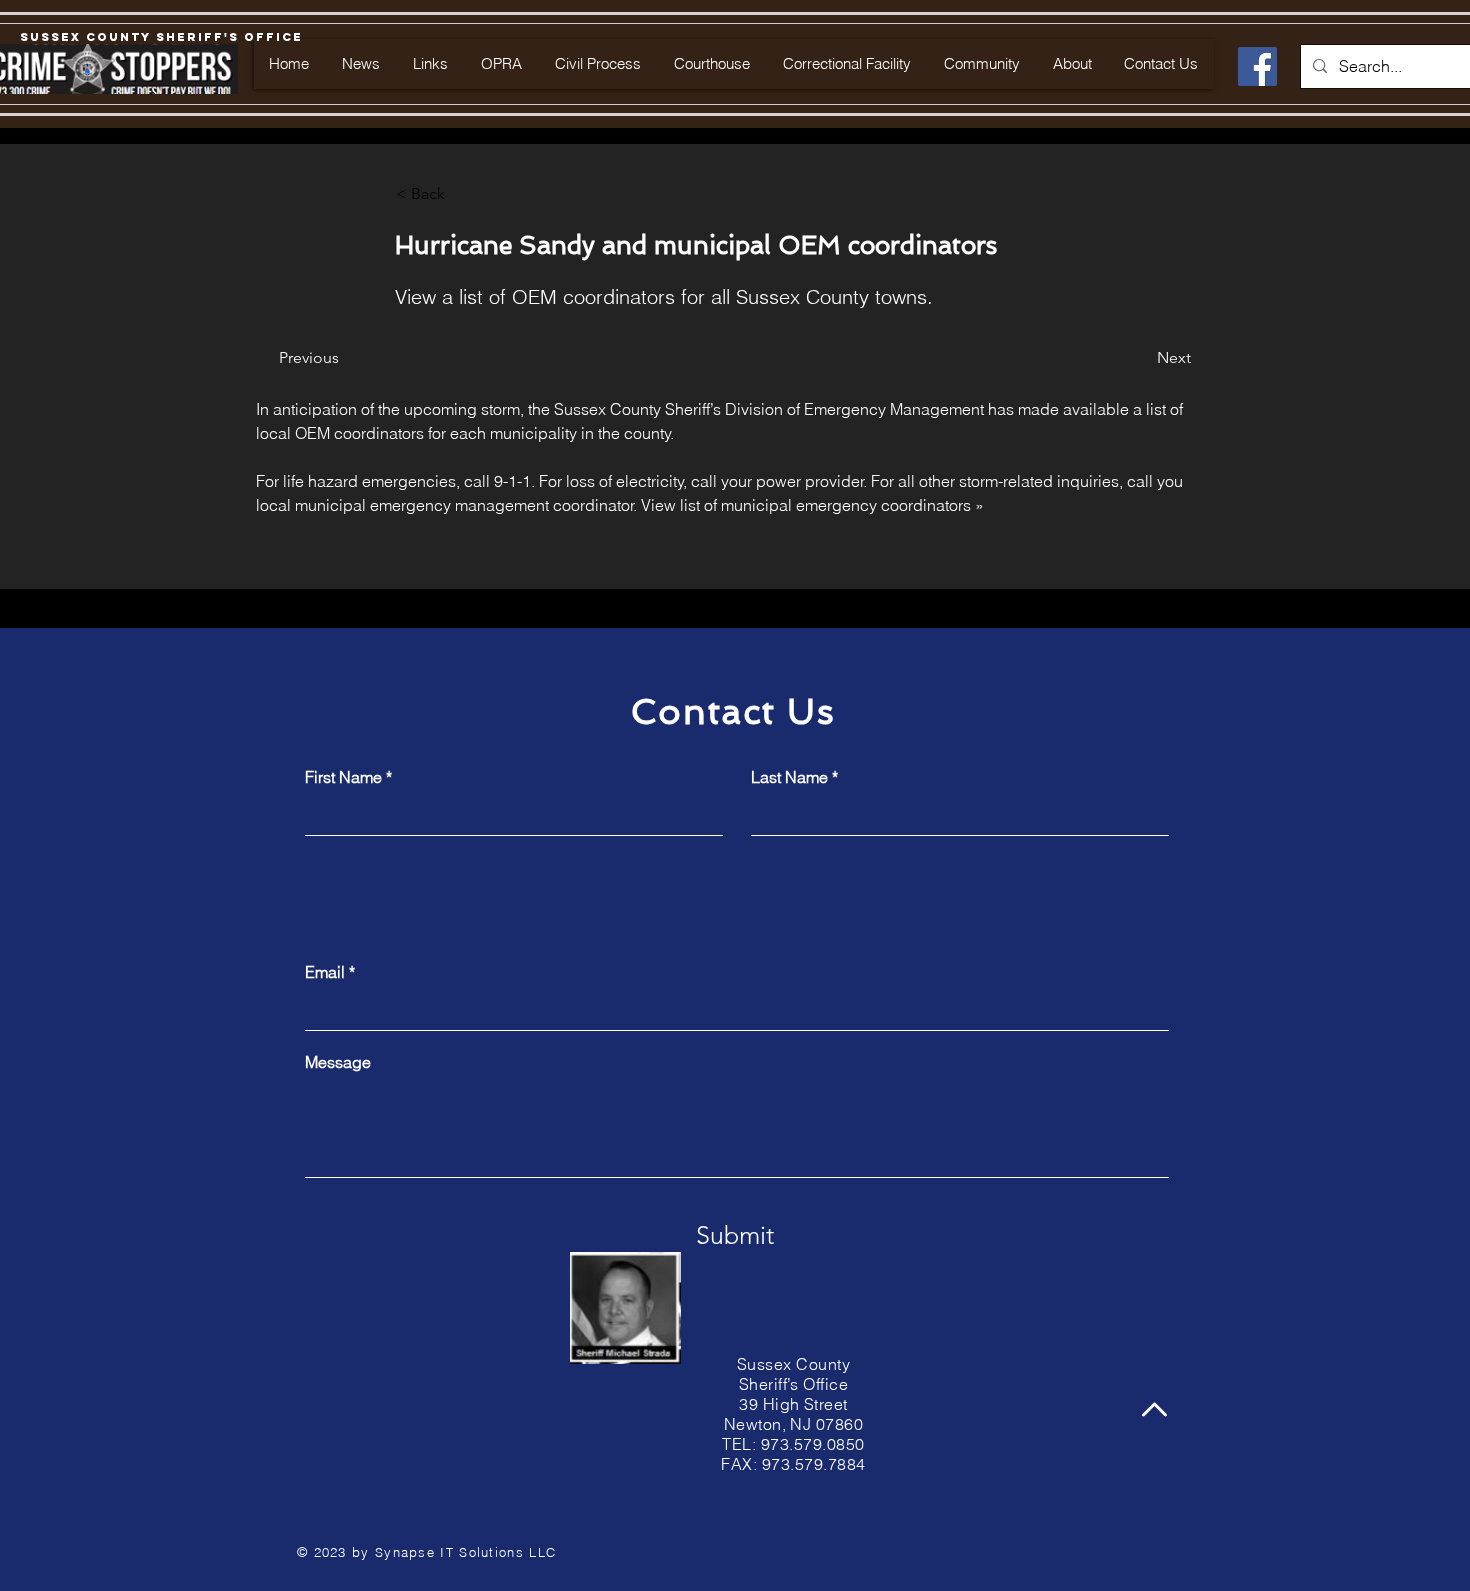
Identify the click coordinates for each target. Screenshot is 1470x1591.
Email (325, 972)
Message (338, 1062)
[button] (462, 194)
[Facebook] (1257, 66)
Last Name (789, 777)
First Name (343, 777)
